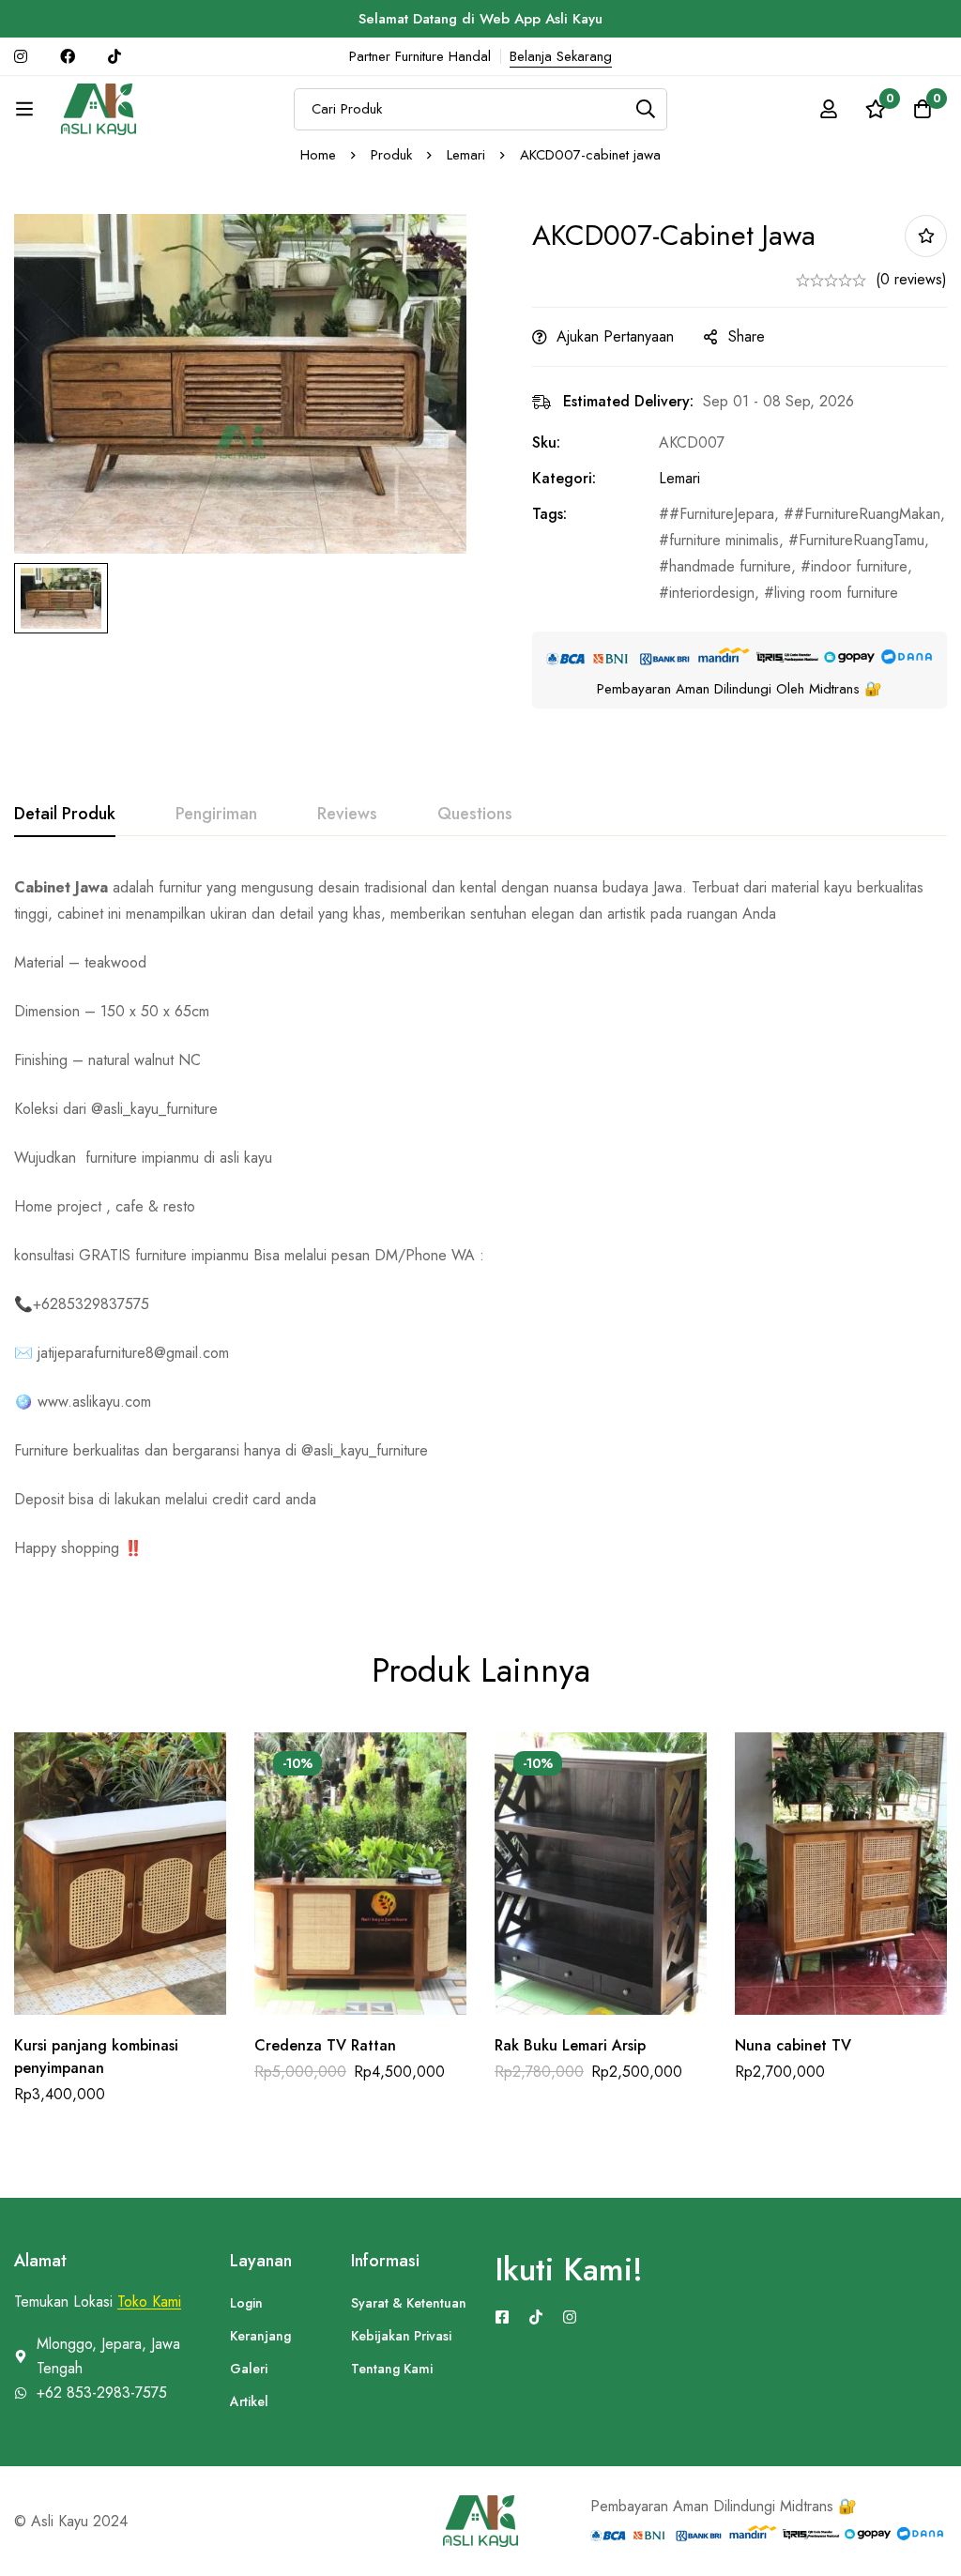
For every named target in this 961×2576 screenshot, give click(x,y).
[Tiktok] (536, 2317)
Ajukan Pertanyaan (615, 336)
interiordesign (712, 593)
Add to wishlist (926, 236)
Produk (391, 155)
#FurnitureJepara (722, 514)
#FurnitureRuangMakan (867, 514)
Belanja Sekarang (561, 56)
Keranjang (260, 2336)
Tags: (549, 514)
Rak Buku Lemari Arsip (570, 2045)
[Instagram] (570, 2317)
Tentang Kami (392, 2369)
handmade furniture (730, 566)
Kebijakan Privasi (401, 2336)
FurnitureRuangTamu (862, 540)
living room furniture (836, 593)
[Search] (646, 109)
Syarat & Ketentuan (409, 2303)
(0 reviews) (911, 279)
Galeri (249, 2369)
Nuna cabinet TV (793, 2045)
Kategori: (564, 478)
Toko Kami (149, 2302)
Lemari (466, 155)
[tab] (65, 815)
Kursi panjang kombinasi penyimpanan (96, 2057)
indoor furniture (859, 566)
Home (318, 155)
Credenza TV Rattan (325, 2045)
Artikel (249, 2401)
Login (246, 2303)
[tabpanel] (480, 1218)
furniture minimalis (724, 540)
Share (747, 336)
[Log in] (829, 109)
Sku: (546, 442)
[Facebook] (502, 2317)
